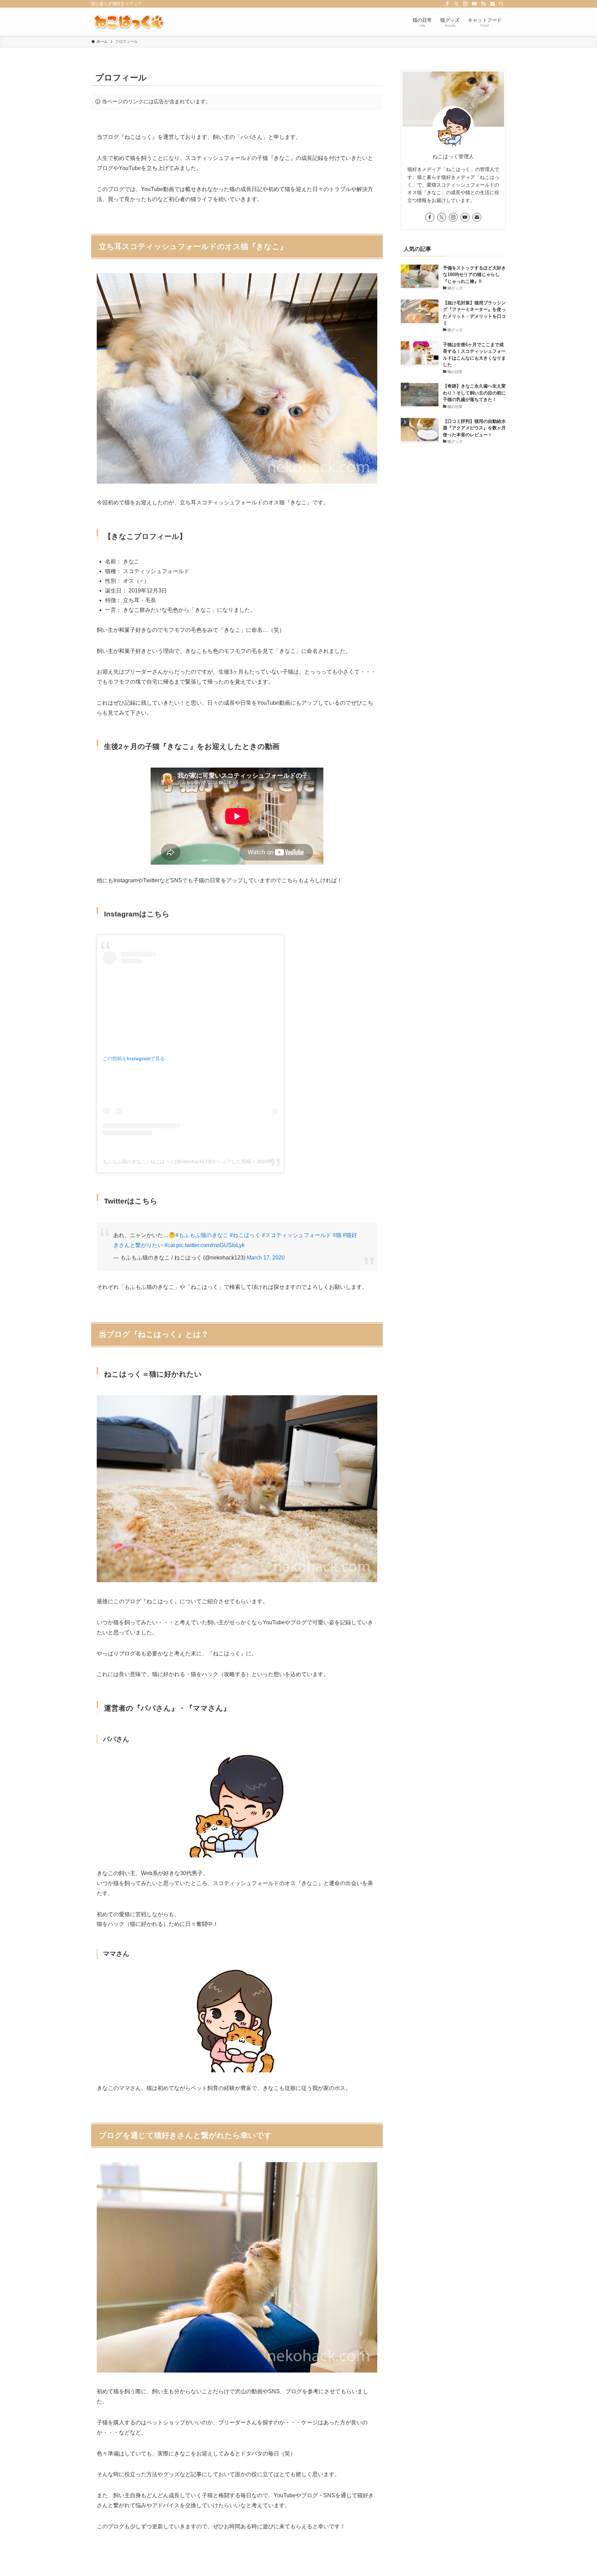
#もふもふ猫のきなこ (202, 1235)
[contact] (492, 4)
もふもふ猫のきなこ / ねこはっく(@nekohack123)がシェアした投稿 (177, 1161)
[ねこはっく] (129, 22)
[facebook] (447, 4)
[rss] (483, 4)
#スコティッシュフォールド (297, 1235)
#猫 (337, 1235)
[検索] (501, 4)
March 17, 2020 (266, 1258)
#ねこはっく (245, 1235)
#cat (170, 1245)
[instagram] (465, 4)
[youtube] (474, 4)
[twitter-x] (456, 4)
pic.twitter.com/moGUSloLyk (210, 1245)
